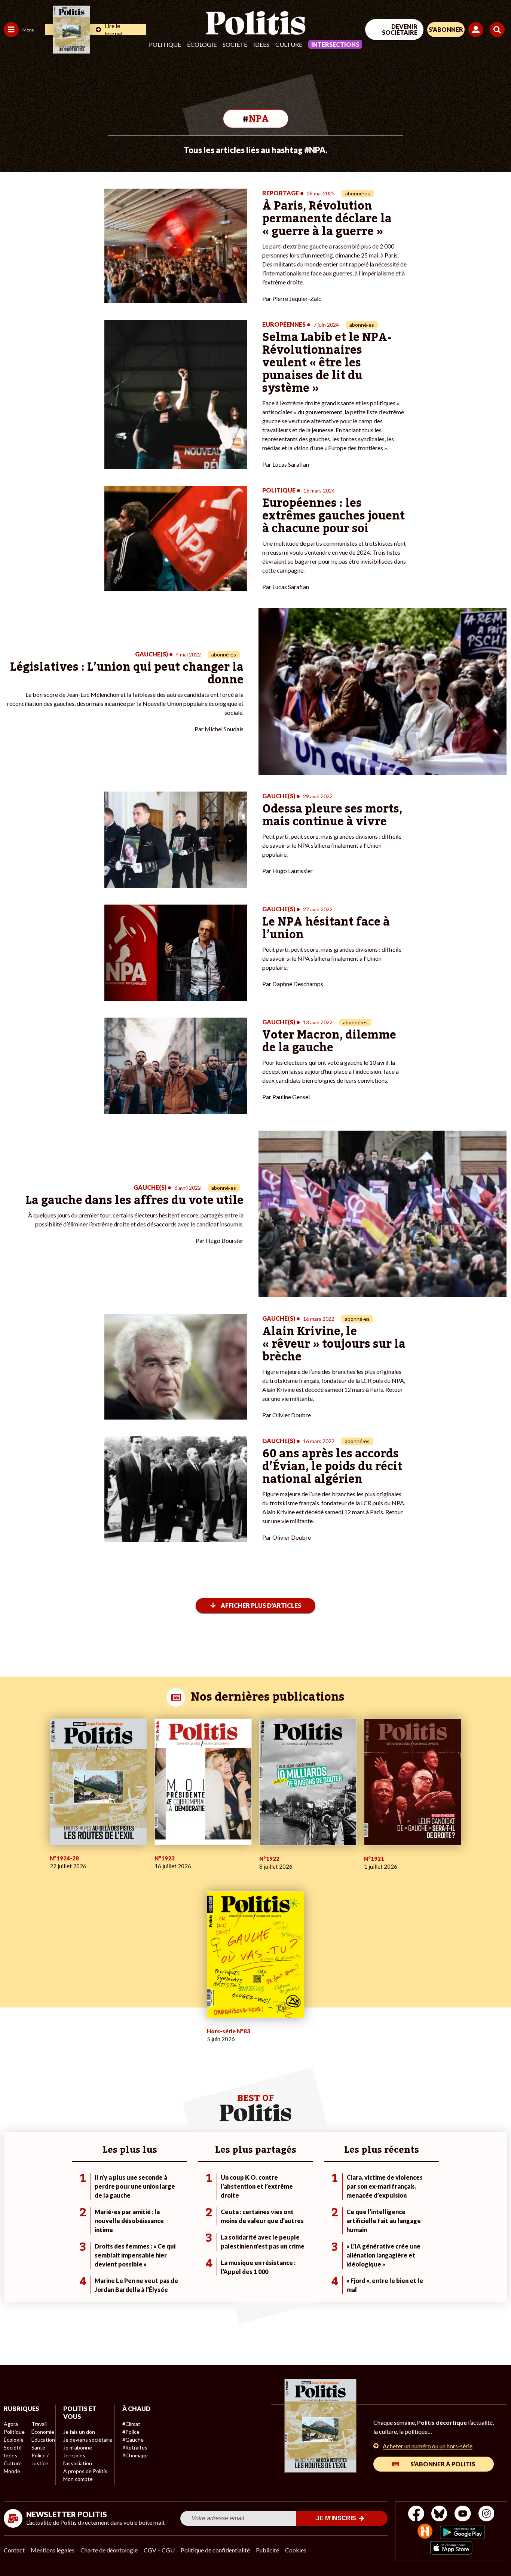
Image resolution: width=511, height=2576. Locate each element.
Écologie (202, 44)
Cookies (296, 2550)
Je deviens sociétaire (88, 2440)
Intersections (335, 44)
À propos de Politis (85, 2471)
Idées (261, 44)
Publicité (267, 2550)
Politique (165, 44)
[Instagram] (486, 2514)
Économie (43, 2432)
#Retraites (135, 2447)
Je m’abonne (78, 2447)
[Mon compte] (477, 30)
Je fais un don (79, 2432)
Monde (12, 2471)
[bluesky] (439, 2514)
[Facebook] (416, 2514)
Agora (11, 2424)
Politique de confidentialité (215, 2550)
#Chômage (135, 2455)
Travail (39, 2424)
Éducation (43, 2440)
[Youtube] (463, 2514)
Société (235, 44)
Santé (38, 2447)
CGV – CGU (159, 2550)
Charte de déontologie (109, 2550)
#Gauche (133, 2440)
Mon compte (78, 2479)
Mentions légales (53, 2550)
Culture (289, 44)
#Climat (131, 2424)
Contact (14, 2550)
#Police (131, 2432)
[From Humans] (425, 2532)
